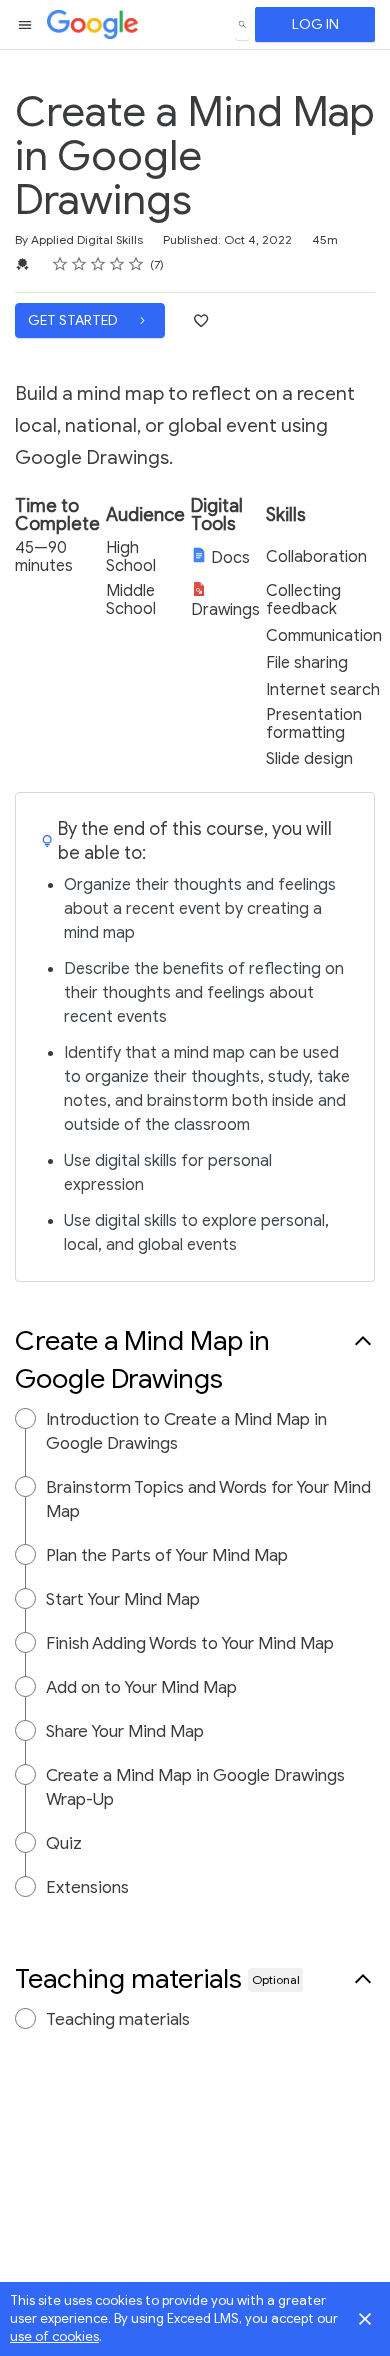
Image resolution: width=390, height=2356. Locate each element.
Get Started (74, 320)
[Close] (365, 2319)
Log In (315, 24)
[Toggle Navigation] (26, 25)
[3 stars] (98, 264)
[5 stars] (136, 264)
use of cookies (54, 2336)
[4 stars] (117, 264)
